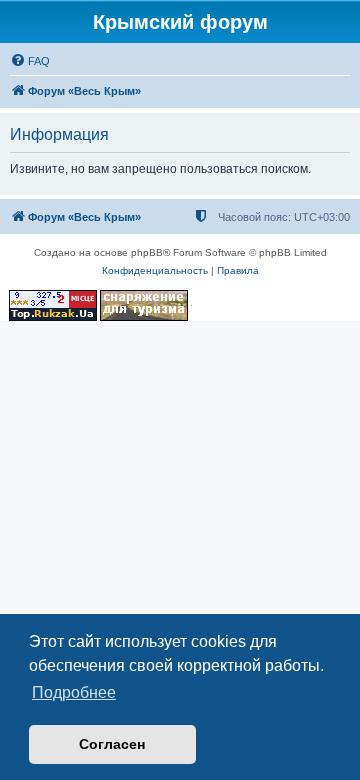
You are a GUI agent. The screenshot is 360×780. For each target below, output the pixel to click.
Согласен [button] (112, 744)
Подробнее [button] (74, 692)
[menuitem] (30, 61)
